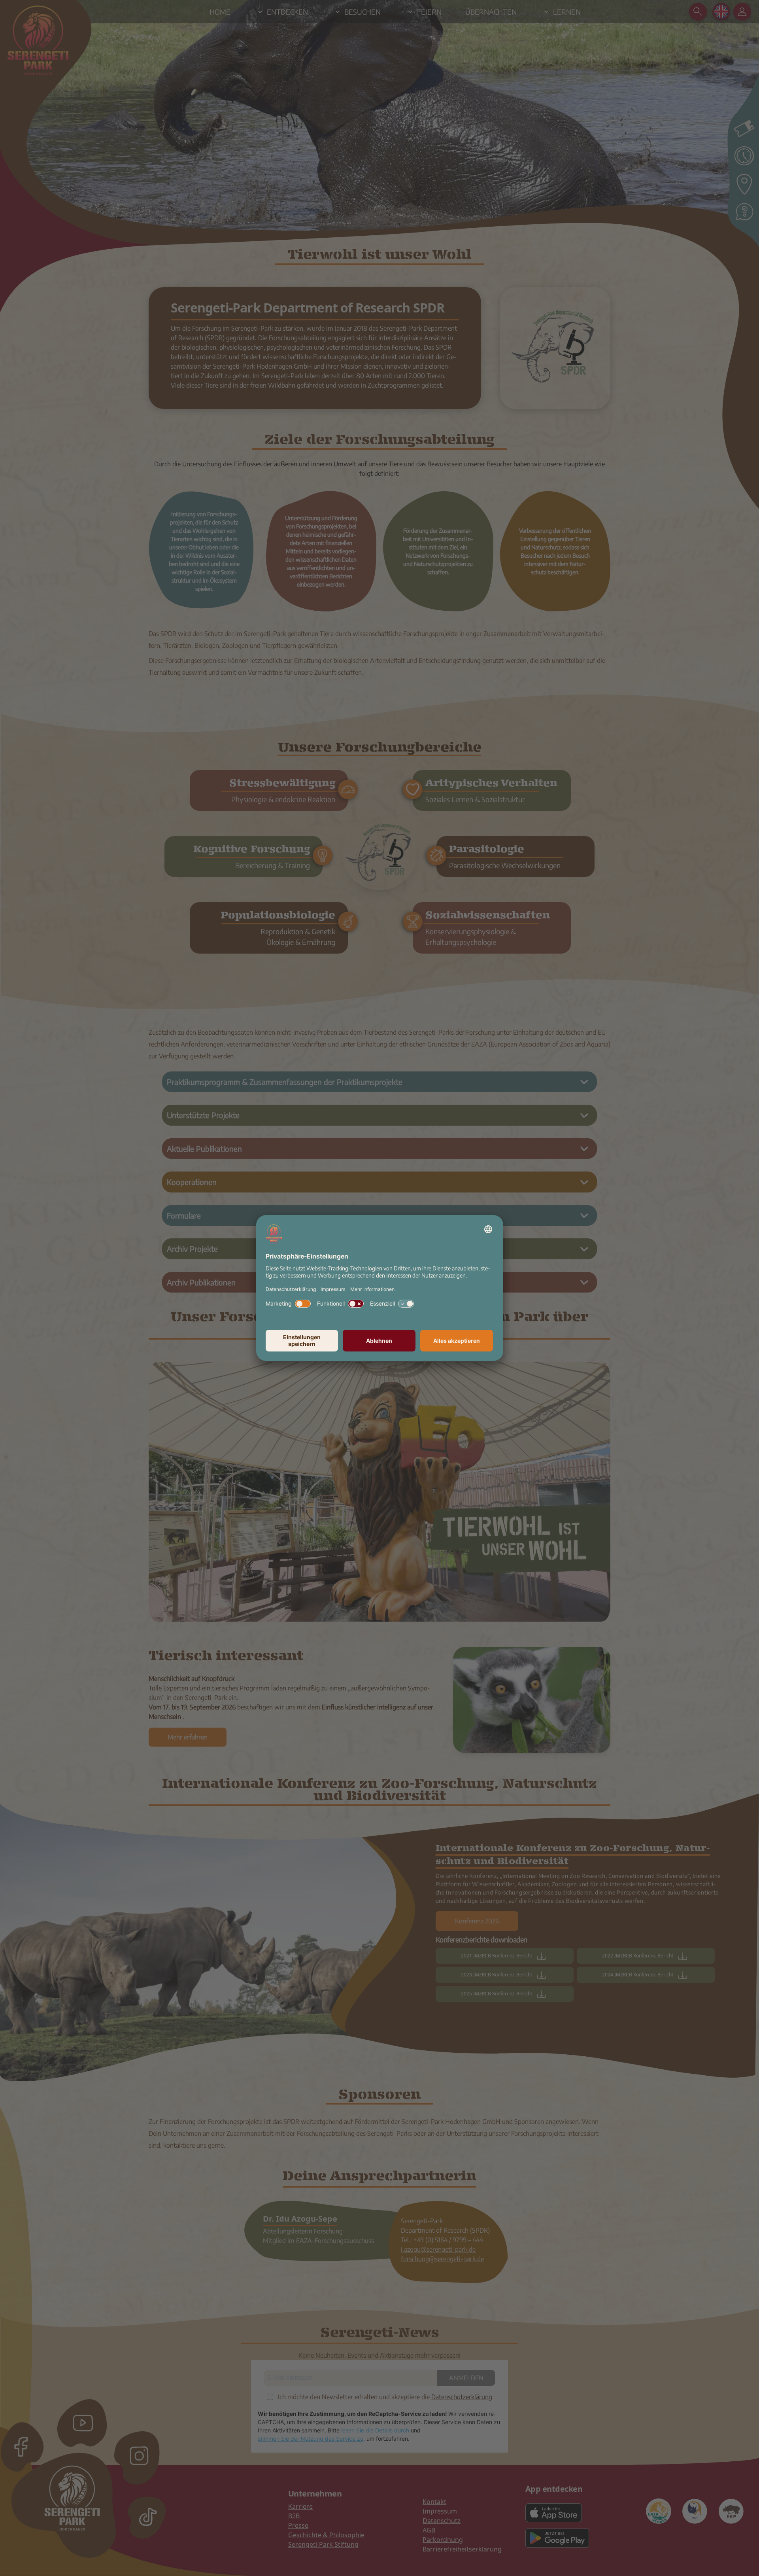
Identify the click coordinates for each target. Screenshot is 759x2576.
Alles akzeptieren (457, 1341)
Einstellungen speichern (302, 1340)
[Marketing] (303, 1304)
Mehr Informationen (372, 1289)
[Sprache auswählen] (488, 1229)
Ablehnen (379, 1341)
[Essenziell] (406, 1304)
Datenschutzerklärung (291, 1289)
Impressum (333, 1289)
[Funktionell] (356, 1304)
